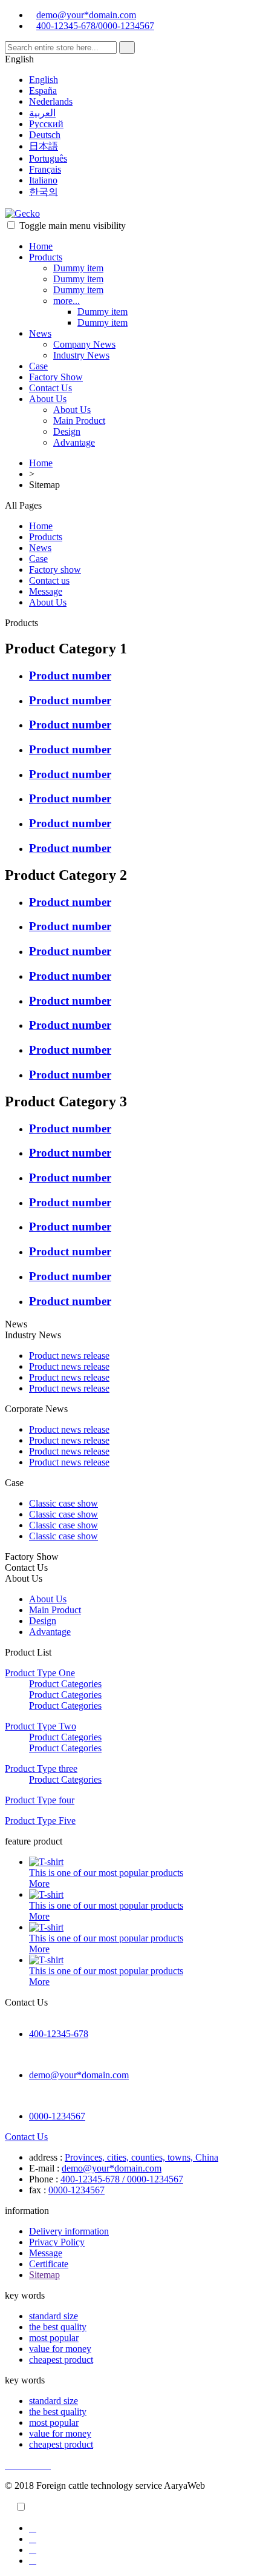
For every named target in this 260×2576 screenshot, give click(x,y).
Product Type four (40, 1800)
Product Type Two (41, 1726)
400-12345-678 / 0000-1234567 (122, 2179)
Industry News (81, 355)
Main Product (79, 421)
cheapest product (61, 2360)
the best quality (58, 2327)
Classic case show (63, 1503)
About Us (48, 399)
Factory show (55, 570)
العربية (42, 113)
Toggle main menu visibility (73, 226)
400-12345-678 (59, 2034)
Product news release (69, 1356)
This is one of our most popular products (106, 1873)
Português (48, 158)
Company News (84, 344)
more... (67, 301)
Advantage (74, 442)
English (44, 80)
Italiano (43, 180)
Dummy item (78, 268)
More (39, 1884)
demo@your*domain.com (86, 15)
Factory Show (56, 377)
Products (46, 257)
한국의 (44, 192)
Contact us (49, 580)
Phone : (44, 2179)
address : (46, 2157)
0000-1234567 (57, 2116)
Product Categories (65, 1684)
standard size (54, 2316)
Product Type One (40, 1673)
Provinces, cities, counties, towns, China (141, 2157)
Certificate (49, 2264)
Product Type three (41, 1769)
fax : (37, 2190)
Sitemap (44, 2275)
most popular (54, 2338)
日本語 (44, 146)
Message (46, 591)
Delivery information (69, 2231)
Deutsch (45, 135)
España (43, 91)
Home (41, 246)
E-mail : (44, 2168)
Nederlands (51, 101)
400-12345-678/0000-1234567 (95, 26)
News (40, 333)
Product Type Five (40, 1821)
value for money (60, 2349)
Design (67, 431)
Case (38, 366)
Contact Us (50, 388)
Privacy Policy (57, 2242)
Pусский (46, 124)
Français (45, 169)
